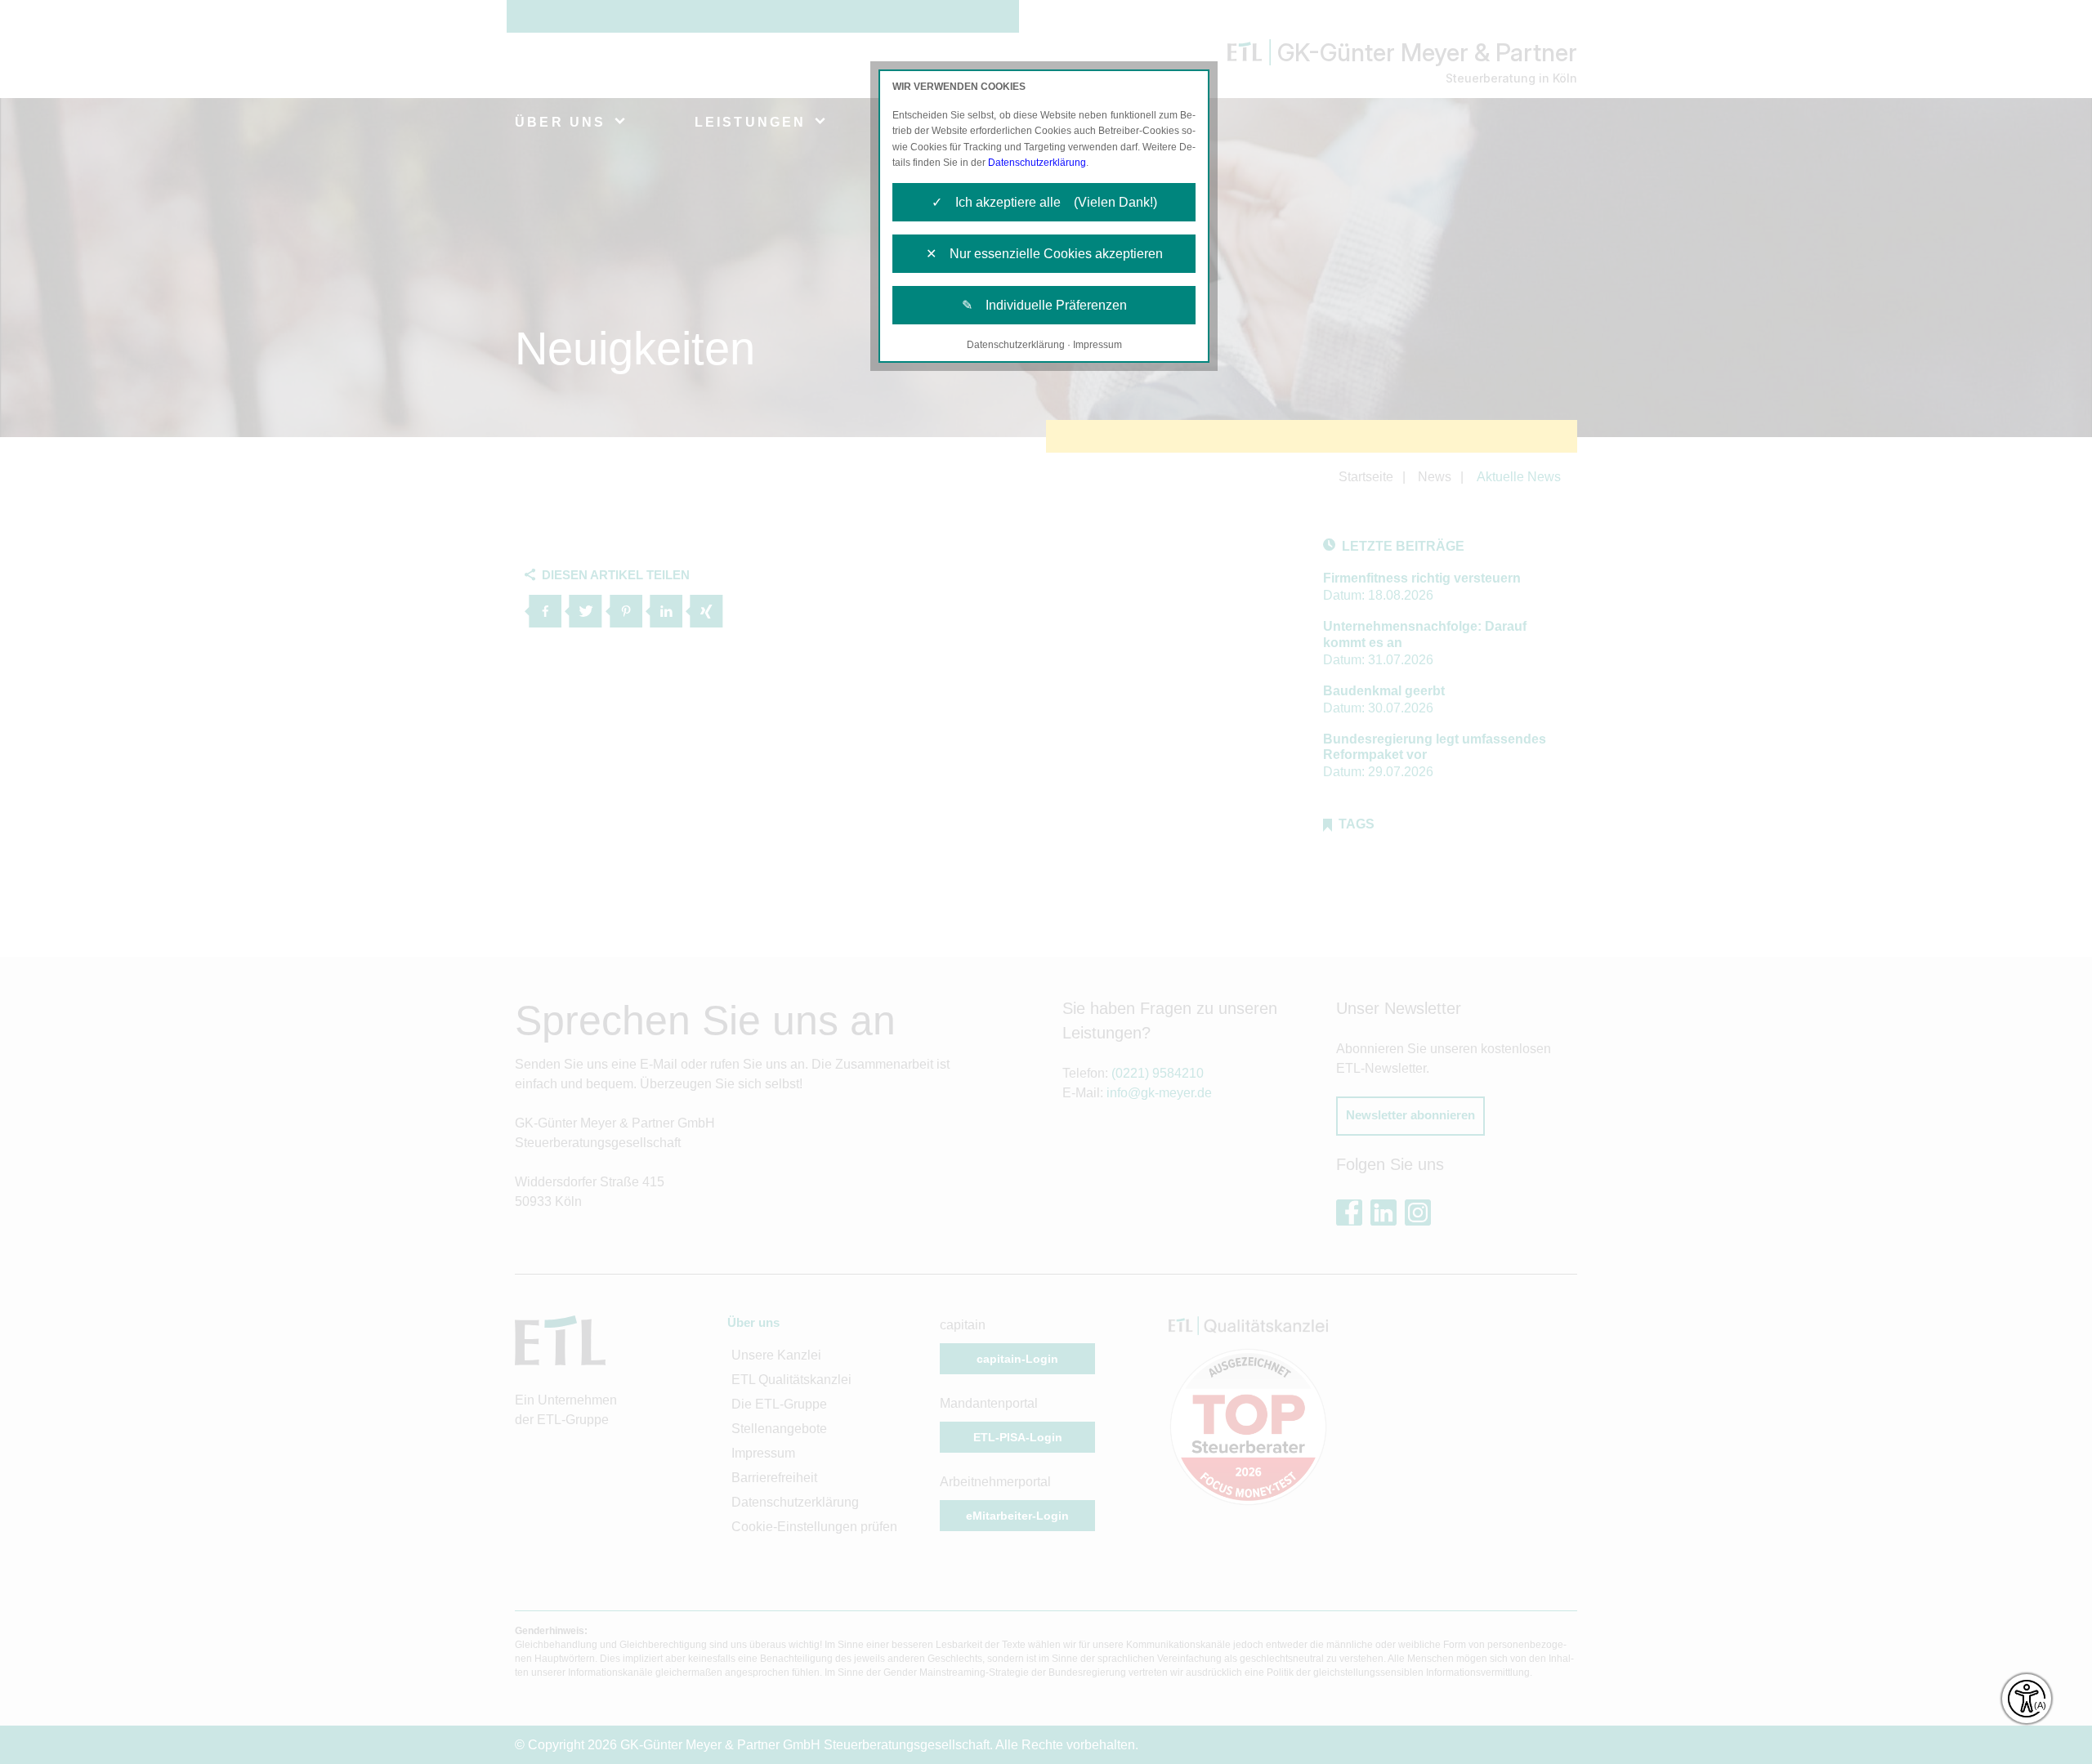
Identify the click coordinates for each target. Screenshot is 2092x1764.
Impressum (1097, 345)
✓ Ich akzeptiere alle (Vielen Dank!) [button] (1044, 202)
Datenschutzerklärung (1037, 163)
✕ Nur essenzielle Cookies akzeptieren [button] (1044, 254)
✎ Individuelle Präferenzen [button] (1044, 305)
